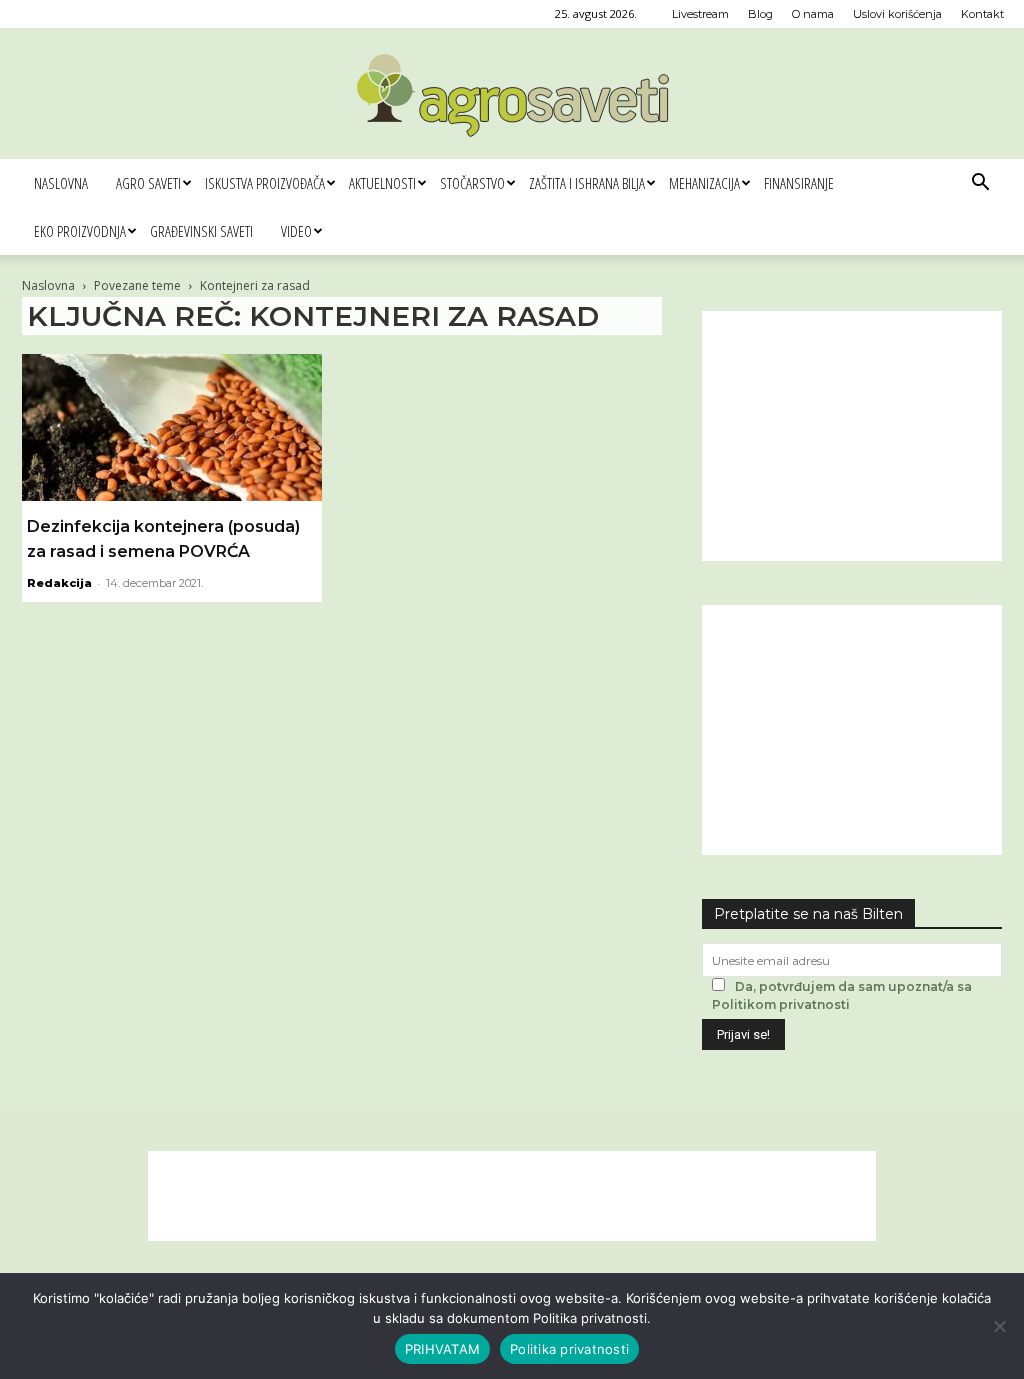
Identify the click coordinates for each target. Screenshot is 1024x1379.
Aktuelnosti (382, 183)
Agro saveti (148, 183)
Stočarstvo (472, 183)
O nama (813, 14)
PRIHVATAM (442, 1349)
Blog (760, 14)
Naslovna (61, 183)
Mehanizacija (704, 183)
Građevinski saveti (201, 231)
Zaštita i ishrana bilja (587, 183)
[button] (980, 184)
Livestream (700, 14)
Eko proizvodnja (80, 231)
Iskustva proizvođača (265, 183)
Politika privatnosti (569, 1349)
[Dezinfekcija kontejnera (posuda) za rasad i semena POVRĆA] (172, 427)
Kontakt (982, 14)
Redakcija (59, 583)
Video (296, 231)
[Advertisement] (852, 436)
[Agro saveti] (512, 95)
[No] (999, 1326)
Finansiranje (799, 183)
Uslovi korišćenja (897, 14)
